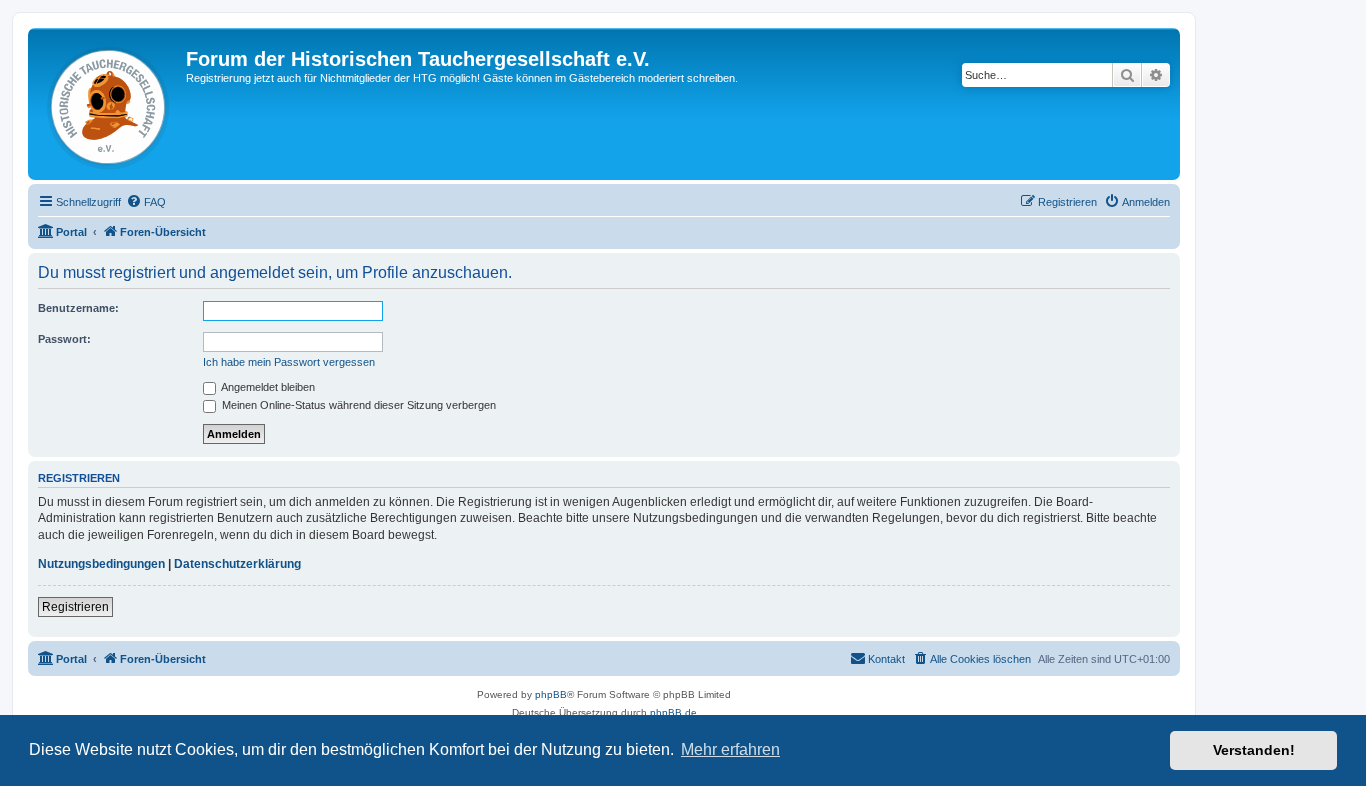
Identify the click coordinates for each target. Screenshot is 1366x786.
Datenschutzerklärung (237, 564)
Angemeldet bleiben (267, 387)
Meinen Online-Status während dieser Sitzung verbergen (357, 405)
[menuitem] (146, 202)
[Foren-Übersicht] (109, 104)
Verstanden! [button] (1254, 750)
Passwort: (64, 339)
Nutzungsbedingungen (101, 564)
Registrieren (75, 607)
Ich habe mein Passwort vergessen (289, 362)
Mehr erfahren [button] (730, 749)
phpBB (551, 694)
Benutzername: (78, 308)
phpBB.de (673, 712)
